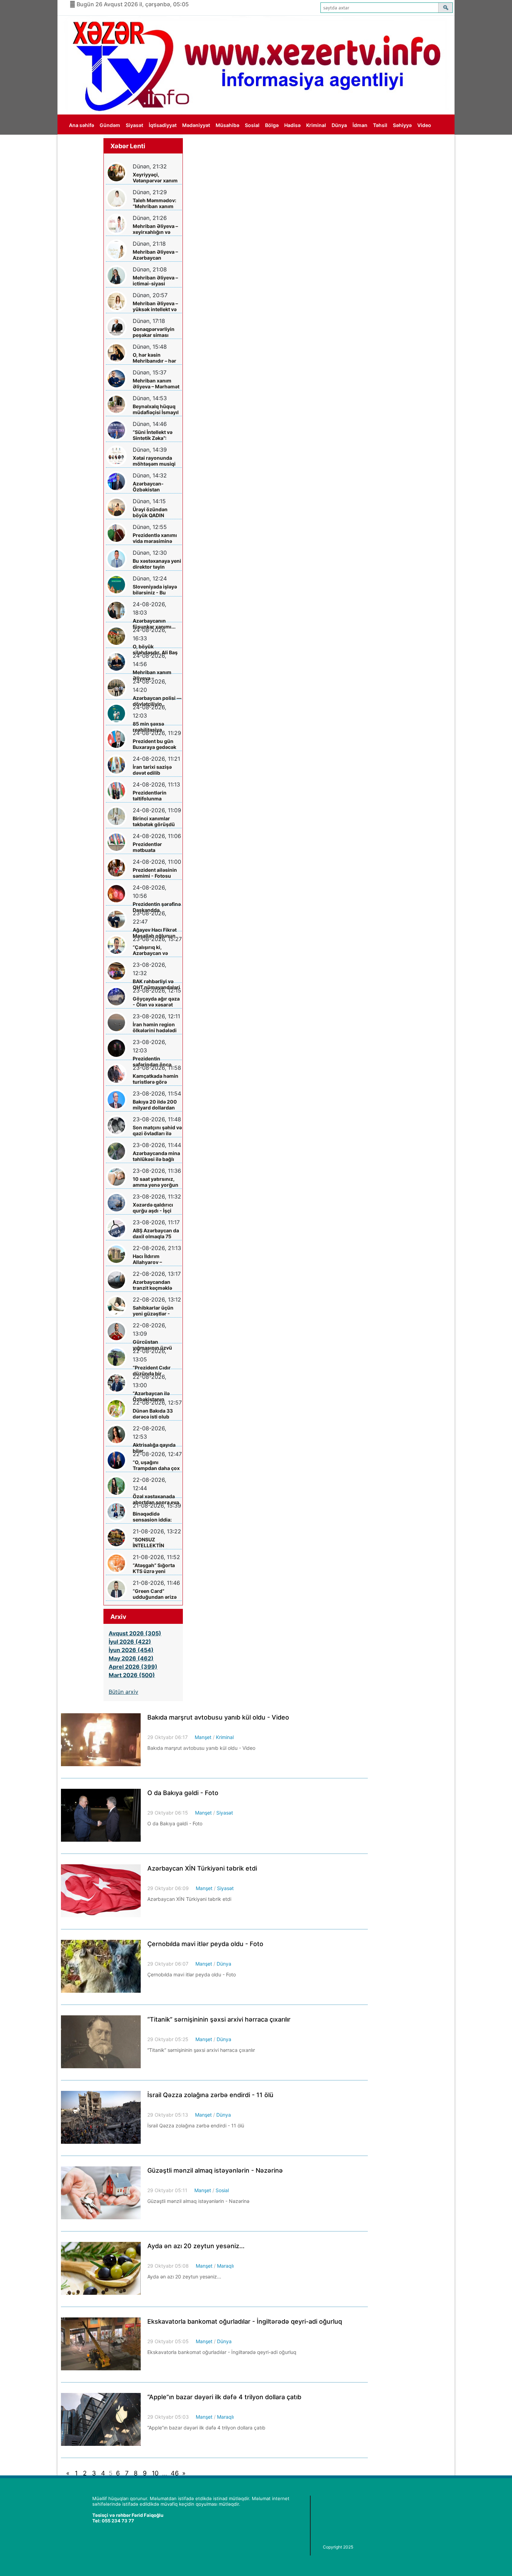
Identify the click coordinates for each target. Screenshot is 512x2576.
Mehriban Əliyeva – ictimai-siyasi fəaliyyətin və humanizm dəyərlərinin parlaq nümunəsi (155, 281)
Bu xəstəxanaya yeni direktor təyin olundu (157, 564)
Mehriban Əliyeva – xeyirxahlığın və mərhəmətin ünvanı (156, 229)
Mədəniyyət (196, 125)
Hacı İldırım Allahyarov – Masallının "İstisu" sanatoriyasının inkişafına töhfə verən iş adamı (154, 1259)
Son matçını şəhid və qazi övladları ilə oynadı (157, 1131)
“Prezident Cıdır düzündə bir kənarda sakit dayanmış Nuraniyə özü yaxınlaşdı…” (156, 1371)
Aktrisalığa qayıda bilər (154, 1448)
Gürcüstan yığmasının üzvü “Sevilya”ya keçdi (153, 1345)
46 (175, 2473)
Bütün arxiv (123, 1692)
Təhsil (380, 125)
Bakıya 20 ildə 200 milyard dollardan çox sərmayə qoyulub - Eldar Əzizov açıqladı (155, 1105)
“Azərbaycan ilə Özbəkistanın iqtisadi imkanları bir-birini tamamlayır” (153, 1396)
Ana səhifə (82, 125)
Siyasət (134, 125)
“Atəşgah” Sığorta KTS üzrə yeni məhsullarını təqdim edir (157, 1568)
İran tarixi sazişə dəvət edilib (152, 770)
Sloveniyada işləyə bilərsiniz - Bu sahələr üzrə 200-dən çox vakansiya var (155, 590)
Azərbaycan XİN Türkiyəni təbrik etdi (202, 1868)
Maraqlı (225, 2266)
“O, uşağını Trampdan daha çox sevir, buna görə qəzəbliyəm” (156, 1465)
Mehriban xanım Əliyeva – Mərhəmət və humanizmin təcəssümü (156, 384)
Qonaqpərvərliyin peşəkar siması (154, 332)
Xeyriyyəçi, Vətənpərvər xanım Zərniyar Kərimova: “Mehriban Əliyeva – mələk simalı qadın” (156, 178)
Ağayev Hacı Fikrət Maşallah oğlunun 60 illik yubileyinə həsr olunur (155, 933)
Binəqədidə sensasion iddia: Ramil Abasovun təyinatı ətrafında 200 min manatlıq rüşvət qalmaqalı (154, 1517)
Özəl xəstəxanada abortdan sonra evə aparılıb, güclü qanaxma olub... (156, 1499)
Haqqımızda (83, 145)
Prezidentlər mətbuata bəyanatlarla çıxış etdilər (154, 847)
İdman (360, 125)
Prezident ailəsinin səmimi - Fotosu (155, 873)
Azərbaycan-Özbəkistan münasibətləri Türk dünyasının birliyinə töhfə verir (156, 487)
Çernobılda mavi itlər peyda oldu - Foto (205, 1944)
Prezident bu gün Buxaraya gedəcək (154, 744)
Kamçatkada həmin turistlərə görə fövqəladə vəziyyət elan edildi (156, 1079)
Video (424, 125)
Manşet (203, 1737)
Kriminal (316, 125)
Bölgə (272, 125)
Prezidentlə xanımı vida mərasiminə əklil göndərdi (155, 538)
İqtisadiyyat (163, 125)
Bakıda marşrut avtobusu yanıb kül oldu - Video (218, 1717)
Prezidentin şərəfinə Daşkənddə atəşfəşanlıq (157, 907)
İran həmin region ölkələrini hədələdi (155, 1027)
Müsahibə (227, 125)
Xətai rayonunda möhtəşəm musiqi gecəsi (154, 461)
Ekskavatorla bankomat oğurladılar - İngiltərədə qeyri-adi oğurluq (245, 2321)
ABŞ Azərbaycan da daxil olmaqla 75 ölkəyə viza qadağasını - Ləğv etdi (156, 1234)
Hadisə (292, 125)
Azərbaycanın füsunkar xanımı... (154, 624)
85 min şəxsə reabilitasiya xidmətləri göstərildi (157, 727)
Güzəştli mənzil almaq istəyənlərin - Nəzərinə (215, 2170)
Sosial (252, 125)
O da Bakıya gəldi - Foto (183, 1793)
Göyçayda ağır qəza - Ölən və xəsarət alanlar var (156, 1002)
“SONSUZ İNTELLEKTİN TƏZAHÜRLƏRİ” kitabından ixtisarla (156, 1543)
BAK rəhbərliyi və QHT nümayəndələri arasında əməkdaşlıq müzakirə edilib (156, 984)
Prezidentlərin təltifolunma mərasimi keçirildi (154, 796)
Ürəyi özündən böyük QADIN (150, 512)
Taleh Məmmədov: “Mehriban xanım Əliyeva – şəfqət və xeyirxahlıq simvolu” (157, 203)
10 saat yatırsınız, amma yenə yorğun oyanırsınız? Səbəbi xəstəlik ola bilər (156, 1182)
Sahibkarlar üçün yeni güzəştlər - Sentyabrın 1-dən (153, 1311)
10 (155, 2473)
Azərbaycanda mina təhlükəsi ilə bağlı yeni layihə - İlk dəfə (156, 1156)
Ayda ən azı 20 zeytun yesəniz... (196, 2246)
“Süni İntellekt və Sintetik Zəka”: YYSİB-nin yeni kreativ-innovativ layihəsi (153, 435)
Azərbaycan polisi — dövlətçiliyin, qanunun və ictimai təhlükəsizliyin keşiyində (157, 701)
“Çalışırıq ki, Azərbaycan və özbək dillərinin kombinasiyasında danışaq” (155, 950)
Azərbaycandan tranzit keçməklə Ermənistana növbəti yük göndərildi (152, 1285)
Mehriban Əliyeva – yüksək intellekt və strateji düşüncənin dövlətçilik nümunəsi (156, 306)
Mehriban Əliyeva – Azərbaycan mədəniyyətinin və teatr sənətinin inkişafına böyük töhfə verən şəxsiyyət (155, 255)
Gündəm (110, 125)
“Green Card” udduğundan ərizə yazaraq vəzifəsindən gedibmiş (155, 1594)
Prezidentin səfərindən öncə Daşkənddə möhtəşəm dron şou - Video (157, 1062)
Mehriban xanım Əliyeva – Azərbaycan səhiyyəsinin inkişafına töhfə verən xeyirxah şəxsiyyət (152, 675)
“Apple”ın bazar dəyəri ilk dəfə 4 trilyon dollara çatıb (224, 2397)
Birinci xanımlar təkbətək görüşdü (154, 821)
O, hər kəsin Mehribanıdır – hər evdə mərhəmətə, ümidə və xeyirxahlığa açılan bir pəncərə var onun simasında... (155, 358)
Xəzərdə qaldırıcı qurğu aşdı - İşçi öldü (153, 1208)
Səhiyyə (402, 125)
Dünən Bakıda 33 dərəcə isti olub (153, 1414)
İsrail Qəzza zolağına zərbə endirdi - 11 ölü (210, 2095)
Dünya (339, 125)
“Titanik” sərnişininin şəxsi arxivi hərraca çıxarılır (219, 2019)
